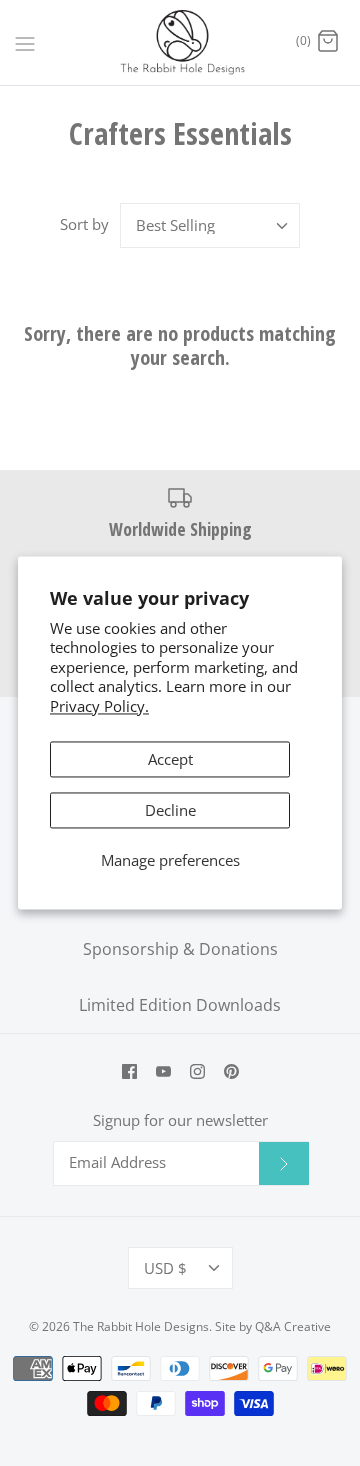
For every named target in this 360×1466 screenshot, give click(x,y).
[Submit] (284, 1163)
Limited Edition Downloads (180, 1005)
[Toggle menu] (25, 42)
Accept (170, 760)
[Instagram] (197, 1071)
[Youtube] (163, 1071)
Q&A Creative (293, 1326)
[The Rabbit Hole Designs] (180, 42)
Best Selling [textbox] (175, 225)
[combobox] (210, 225)
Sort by (84, 224)
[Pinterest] (231, 1071)
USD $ (165, 1268)
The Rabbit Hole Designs (141, 1326)
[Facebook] (129, 1071)
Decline (170, 811)
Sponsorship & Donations (180, 949)
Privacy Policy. (99, 706)
